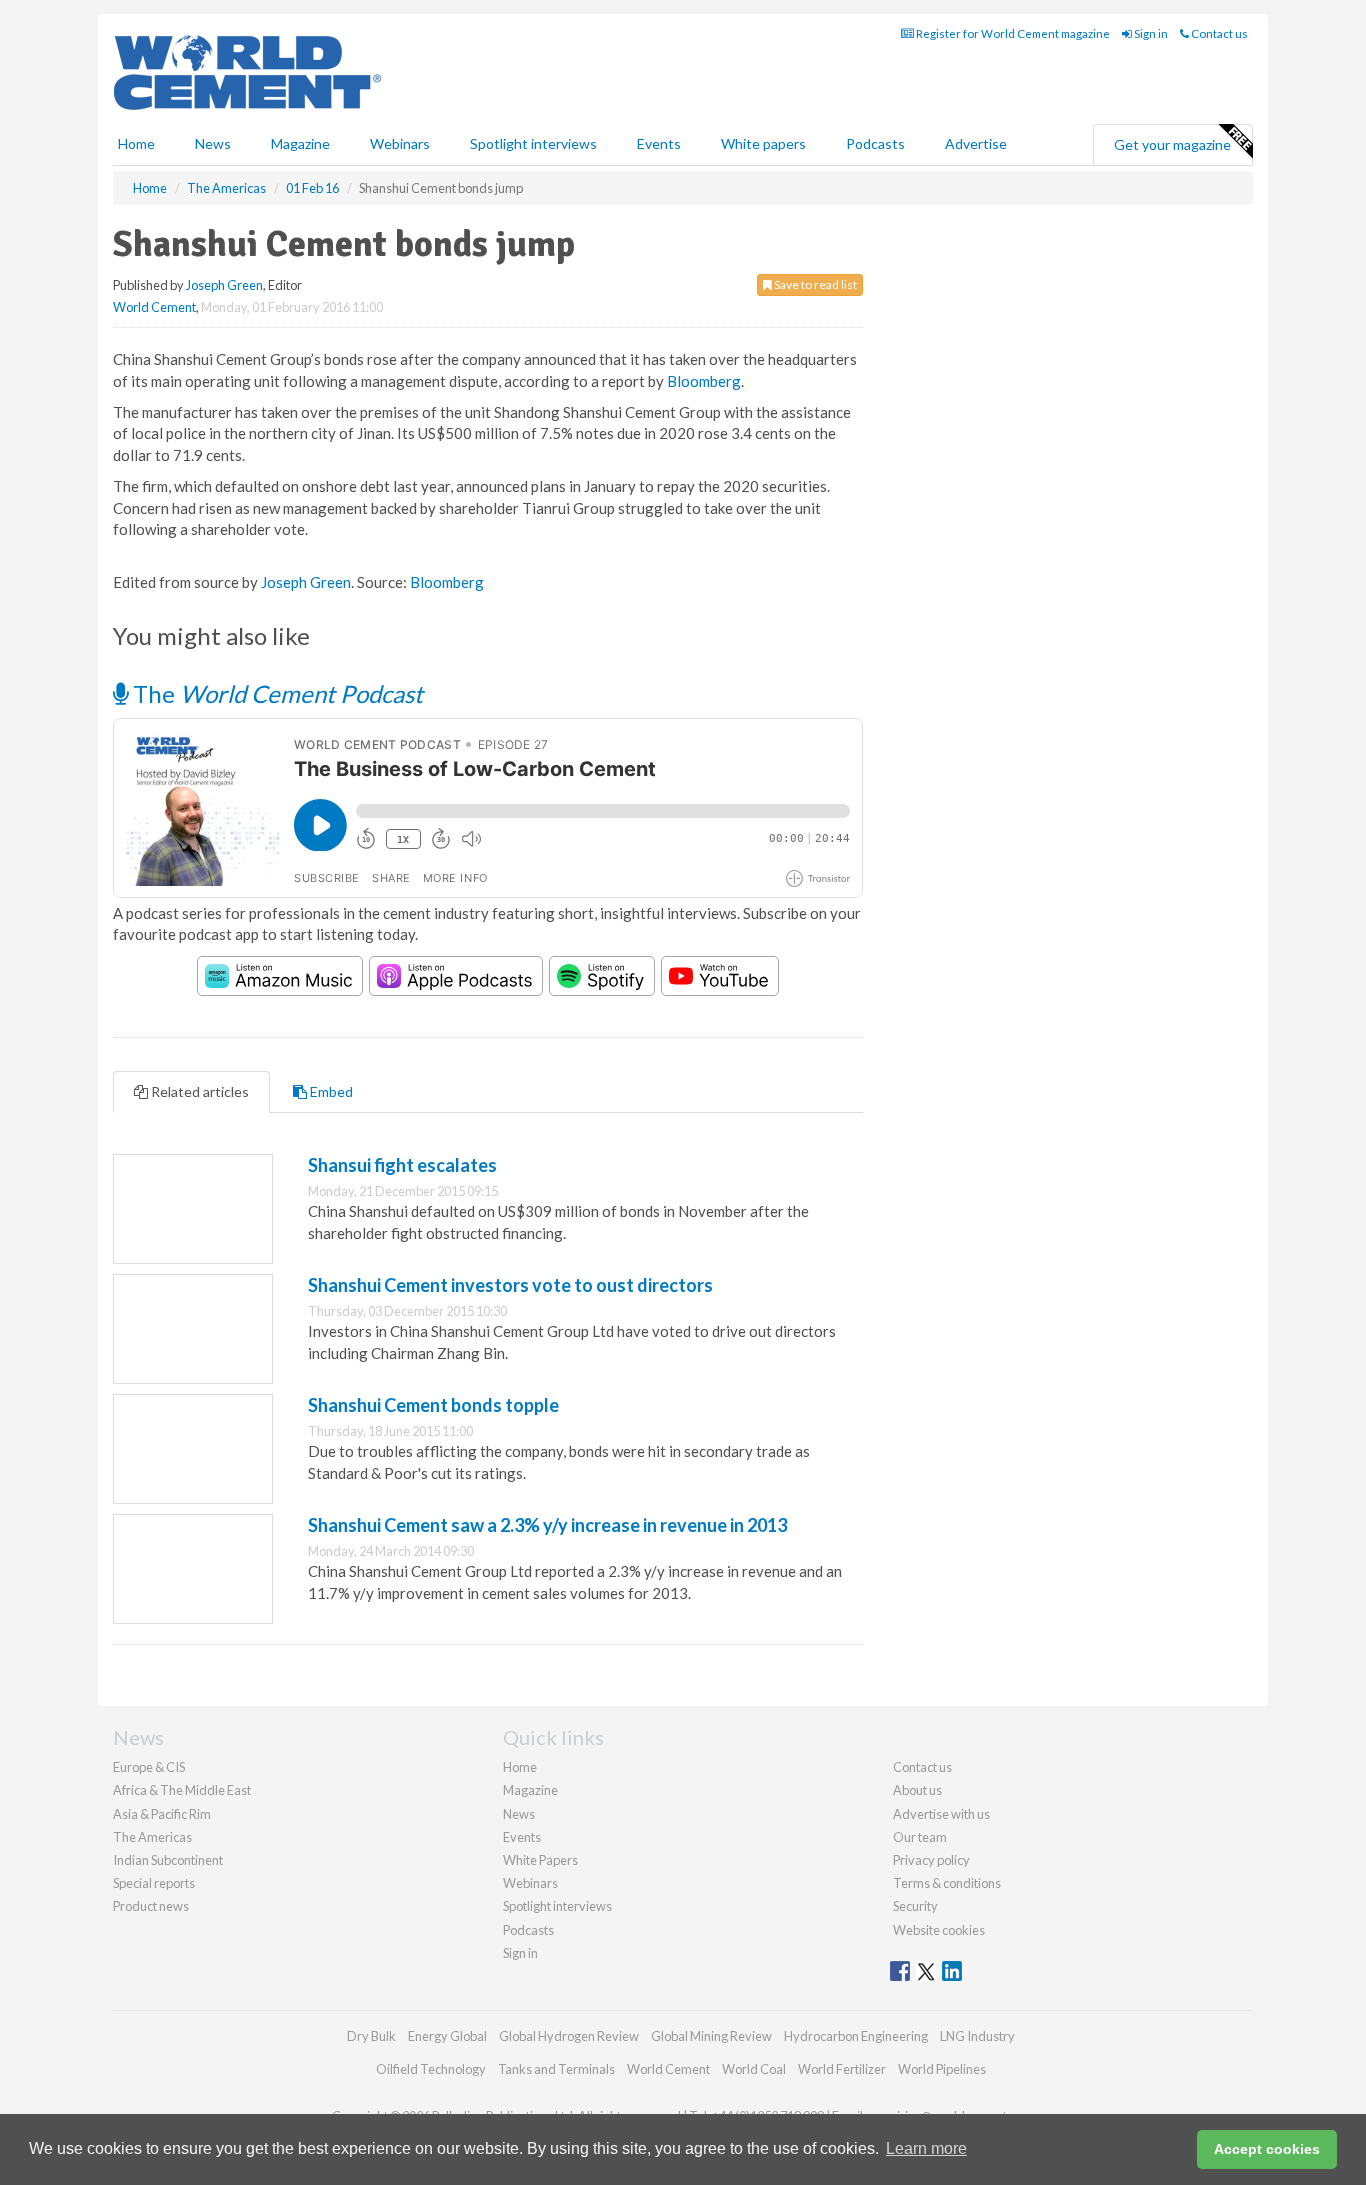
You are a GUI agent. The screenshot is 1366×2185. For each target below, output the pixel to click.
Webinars (400, 143)
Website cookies (939, 1930)
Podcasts (875, 143)
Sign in (1150, 33)
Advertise (976, 143)
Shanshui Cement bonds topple (433, 1405)
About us (917, 1790)
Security (915, 1906)
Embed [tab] (330, 1091)
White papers (763, 143)
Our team (920, 1837)
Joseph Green (224, 285)
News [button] (213, 143)
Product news (151, 1906)
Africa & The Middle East (182, 1790)
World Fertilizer (842, 2069)
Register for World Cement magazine (1012, 33)
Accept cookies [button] (1267, 2149)
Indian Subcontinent (168, 1860)
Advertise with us (941, 1814)
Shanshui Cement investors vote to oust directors (510, 1285)
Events (659, 143)
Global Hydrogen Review (569, 2036)
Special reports (154, 1883)
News (519, 1814)
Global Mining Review (711, 2036)
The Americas (152, 1837)
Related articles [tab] (198, 1091)
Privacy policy (931, 1860)
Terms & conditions (947, 1883)
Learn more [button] (926, 2148)
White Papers (540, 1860)
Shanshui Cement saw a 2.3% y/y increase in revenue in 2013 (547, 1525)
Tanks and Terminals (556, 2069)
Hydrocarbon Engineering (856, 2036)
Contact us (1218, 33)
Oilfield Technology (431, 2069)
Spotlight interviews (533, 143)
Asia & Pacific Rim (162, 1814)
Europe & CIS (149, 1767)
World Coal (754, 2069)
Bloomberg (704, 381)
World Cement (154, 307)
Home (136, 143)
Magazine (300, 143)
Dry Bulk (371, 2036)
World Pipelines (942, 2069)
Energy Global (447, 2036)
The (275, 693)
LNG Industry (977, 2036)
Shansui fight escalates (402, 1165)
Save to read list (814, 284)
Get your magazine (1172, 144)
